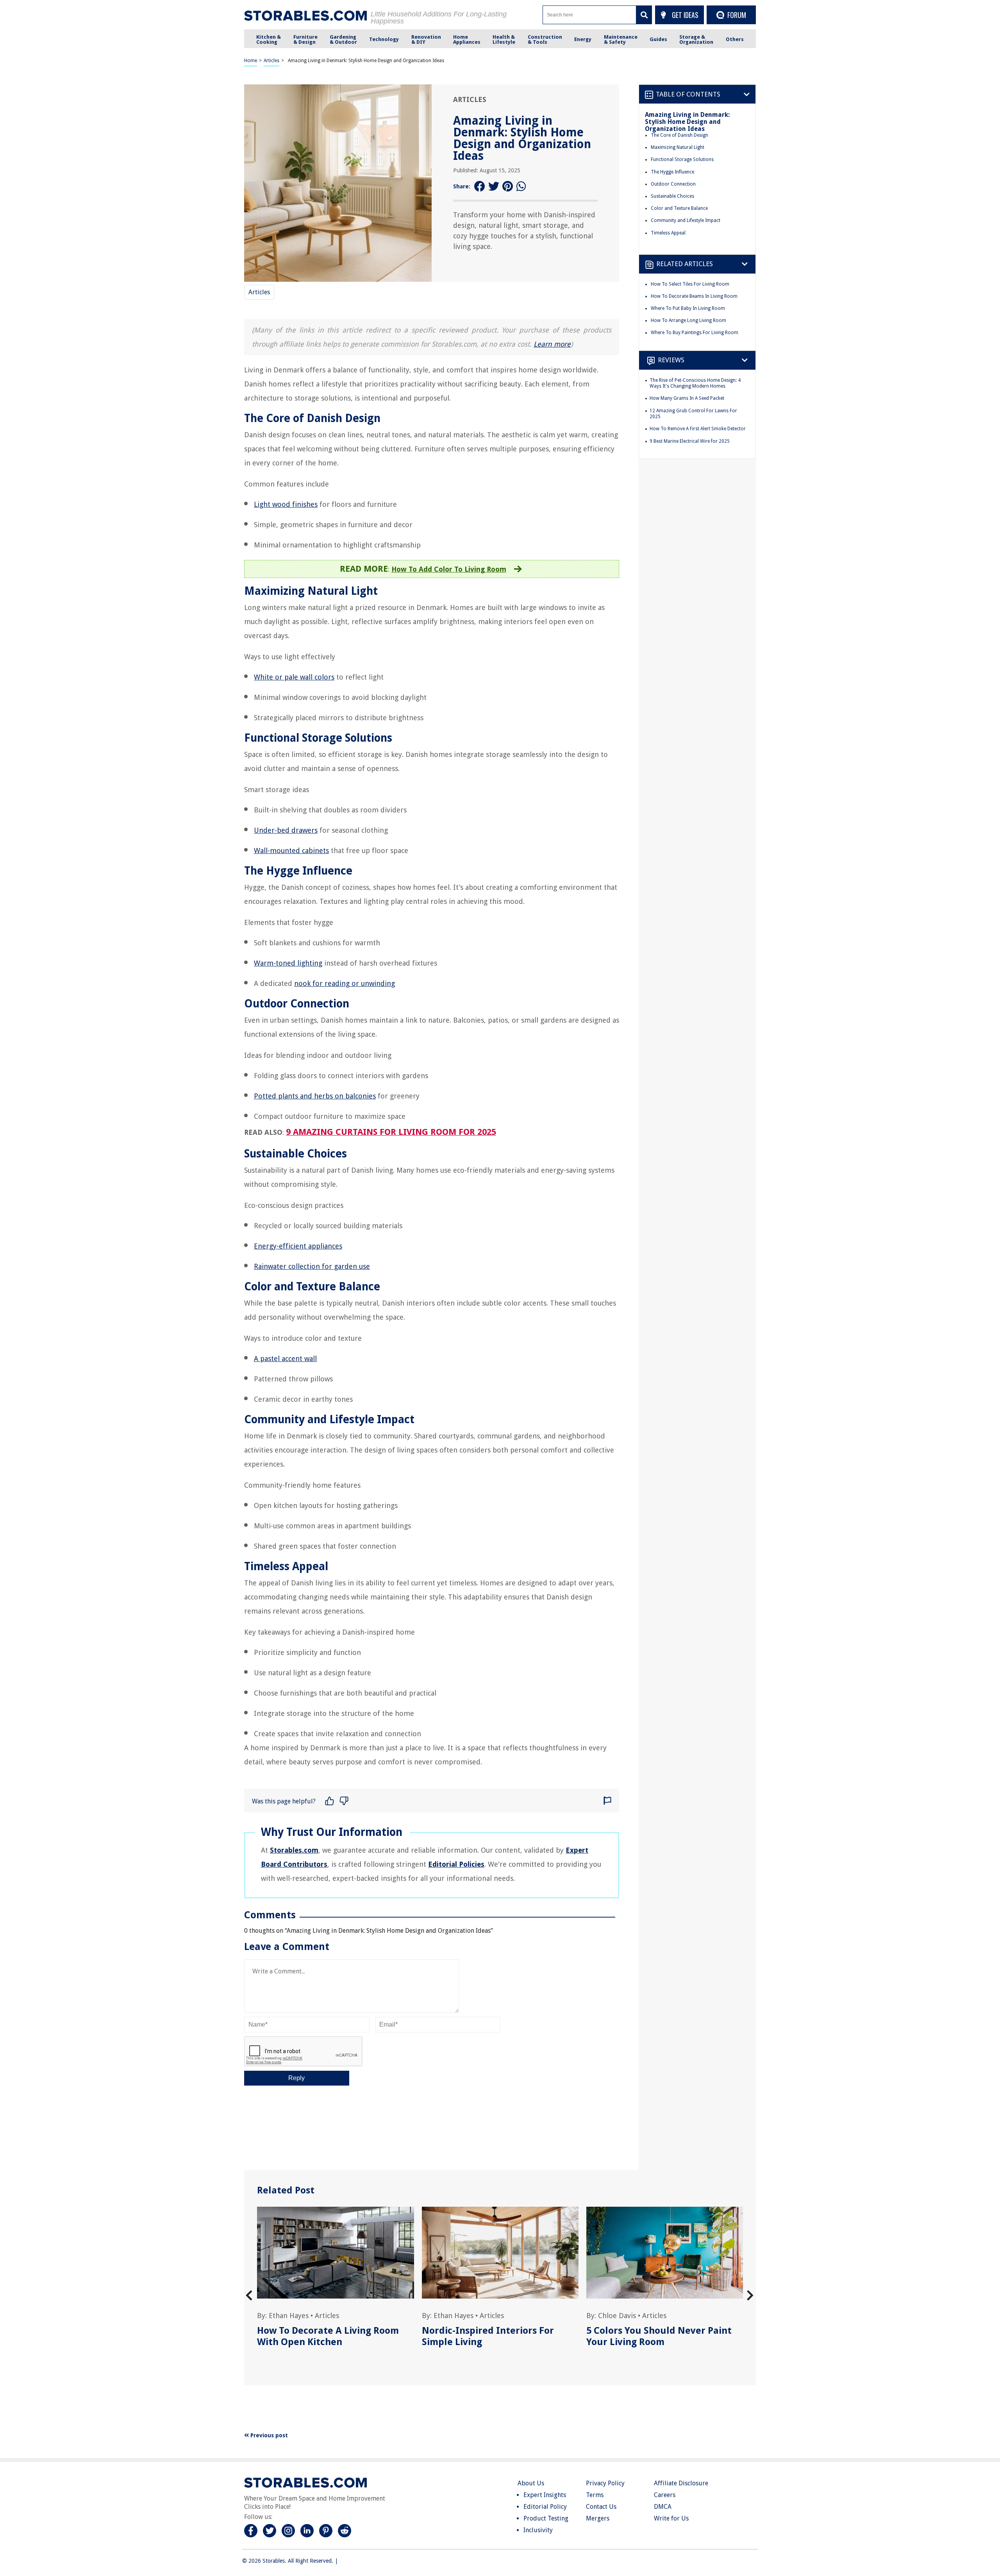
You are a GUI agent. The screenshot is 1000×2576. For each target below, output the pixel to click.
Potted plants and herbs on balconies (315, 1096)
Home (251, 61)
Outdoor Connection (673, 184)
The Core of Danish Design (679, 135)
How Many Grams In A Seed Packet (687, 398)
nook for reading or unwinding (345, 983)
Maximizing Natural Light (678, 147)
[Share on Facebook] (480, 187)
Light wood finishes (286, 504)
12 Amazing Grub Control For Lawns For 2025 (693, 414)
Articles (271, 61)
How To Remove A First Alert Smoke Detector (698, 429)
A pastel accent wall (285, 1359)
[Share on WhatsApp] (522, 187)
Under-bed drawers (286, 830)
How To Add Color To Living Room (449, 569)
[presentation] (249, 2296)
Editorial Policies (456, 1864)
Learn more (552, 344)
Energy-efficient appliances (298, 1246)
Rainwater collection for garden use (312, 1266)
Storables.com (294, 1850)
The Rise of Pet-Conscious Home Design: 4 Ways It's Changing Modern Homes (695, 383)
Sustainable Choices (672, 196)
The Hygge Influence (672, 172)
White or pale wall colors (294, 677)
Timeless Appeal (668, 233)
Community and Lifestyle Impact (686, 220)
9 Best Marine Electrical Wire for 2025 (690, 441)
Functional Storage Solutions (682, 159)
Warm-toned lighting (288, 963)
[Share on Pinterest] (508, 187)
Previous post (268, 2435)
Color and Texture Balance (679, 208)
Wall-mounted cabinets (291, 851)
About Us (531, 2483)
